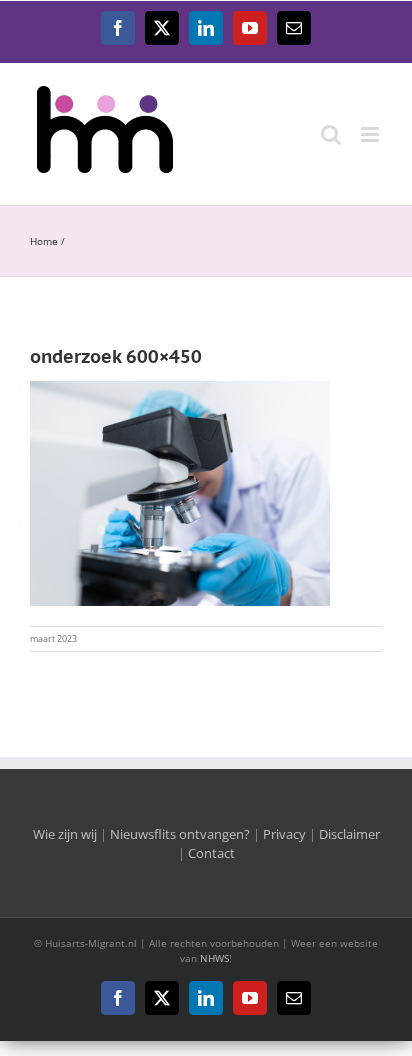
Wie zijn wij (65, 834)
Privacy (284, 834)
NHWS (214, 958)
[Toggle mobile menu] (371, 134)
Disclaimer (349, 834)
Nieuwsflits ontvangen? (180, 834)
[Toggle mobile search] (331, 134)
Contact (211, 853)
